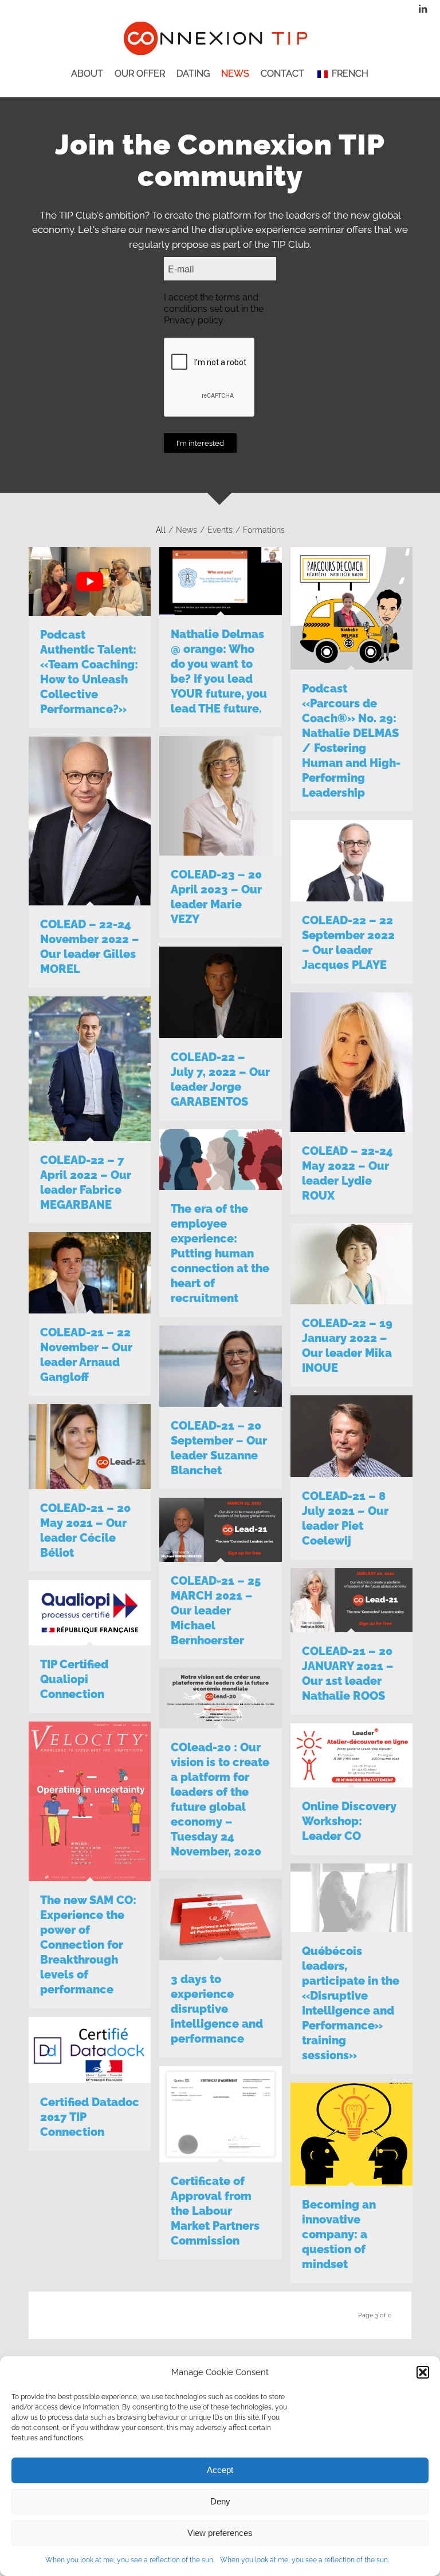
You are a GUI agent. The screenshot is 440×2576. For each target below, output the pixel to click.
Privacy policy (194, 320)
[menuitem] (87, 83)
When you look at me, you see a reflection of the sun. (130, 2560)
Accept (220, 2470)
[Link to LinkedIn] (423, 9)
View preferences (220, 2533)
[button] (423, 2372)
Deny (220, 2501)
